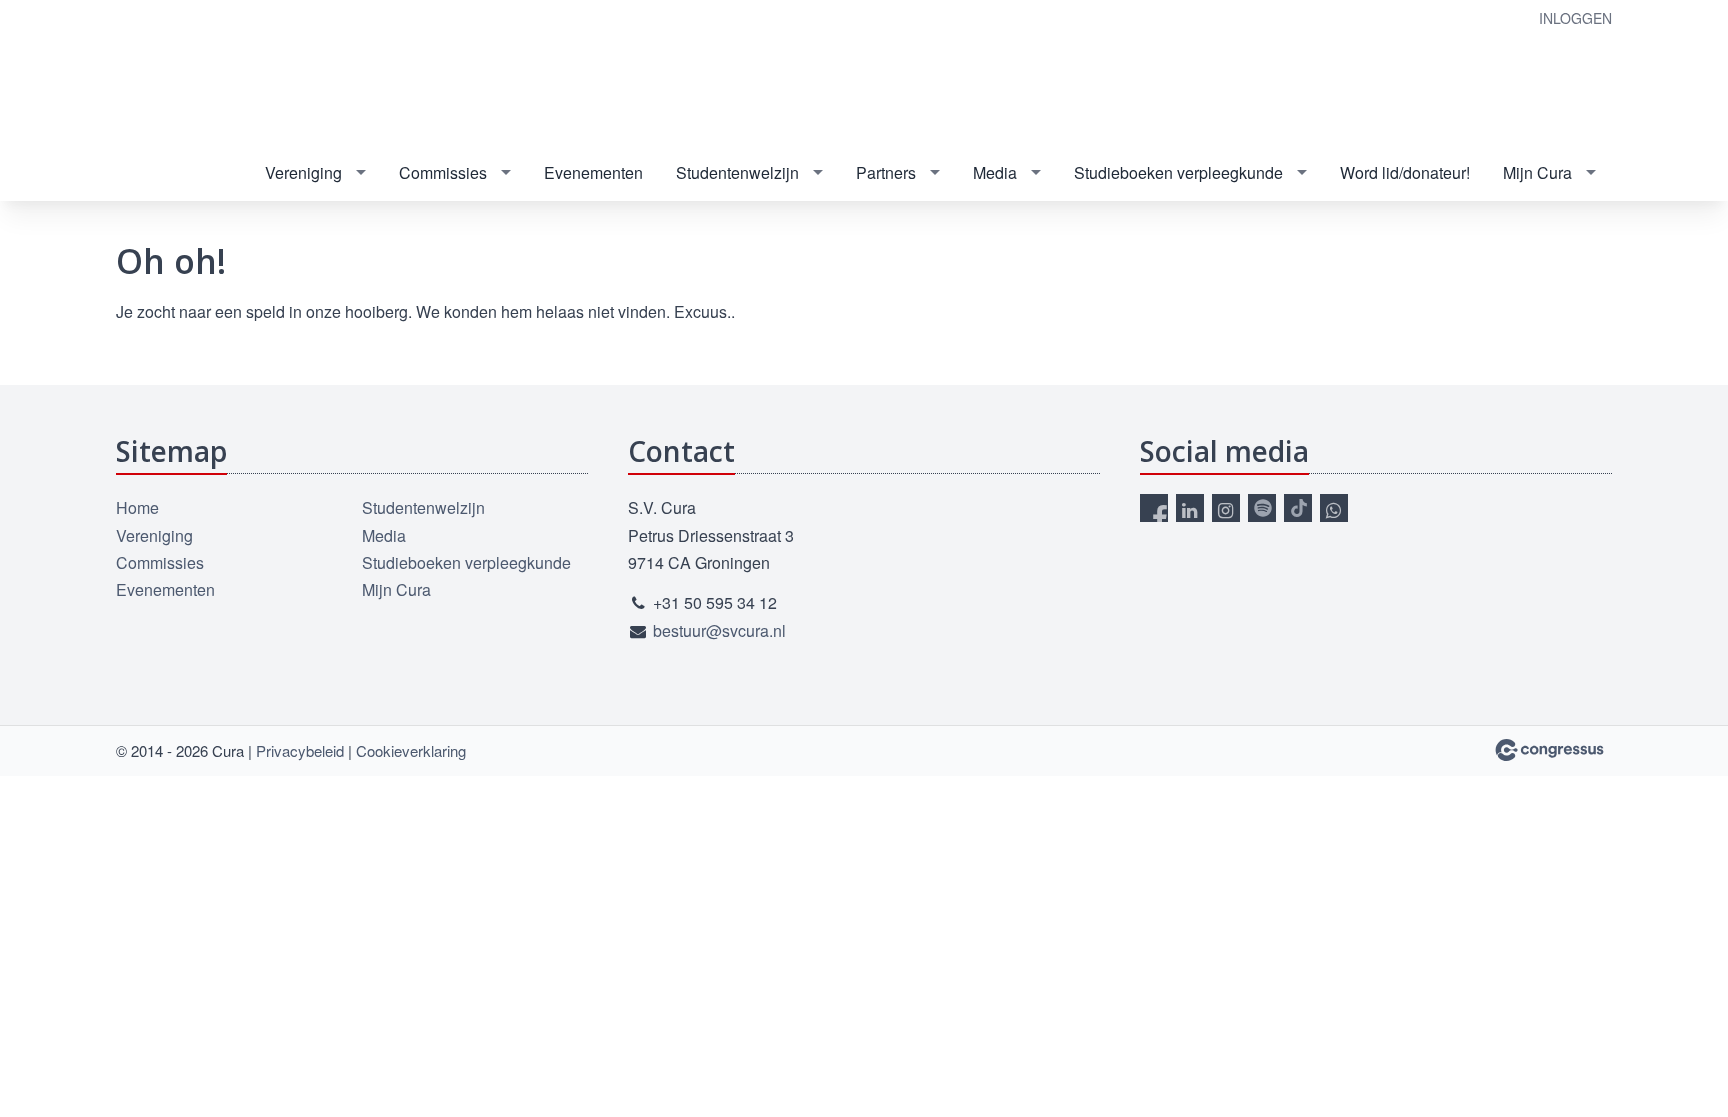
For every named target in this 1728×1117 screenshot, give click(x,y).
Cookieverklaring (411, 750)
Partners (886, 172)
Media (995, 172)
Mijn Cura (1537, 172)
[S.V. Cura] (241, 74)
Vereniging (303, 172)
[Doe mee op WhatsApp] (1334, 508)
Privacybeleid (300, 750)
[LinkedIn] (1190, 508)
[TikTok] (1298, 508)
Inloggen (1575, 18)
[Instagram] (1226, 508)
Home (137, 507)
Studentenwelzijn (737, 172)
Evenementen (593, 172)
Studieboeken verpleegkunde (1178, 172)
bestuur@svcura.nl (719, 630)
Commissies (443, 172)
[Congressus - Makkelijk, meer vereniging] (1549, 750)
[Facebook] (1154, 508)
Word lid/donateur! (1405, 172)
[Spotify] (1262, 508)
